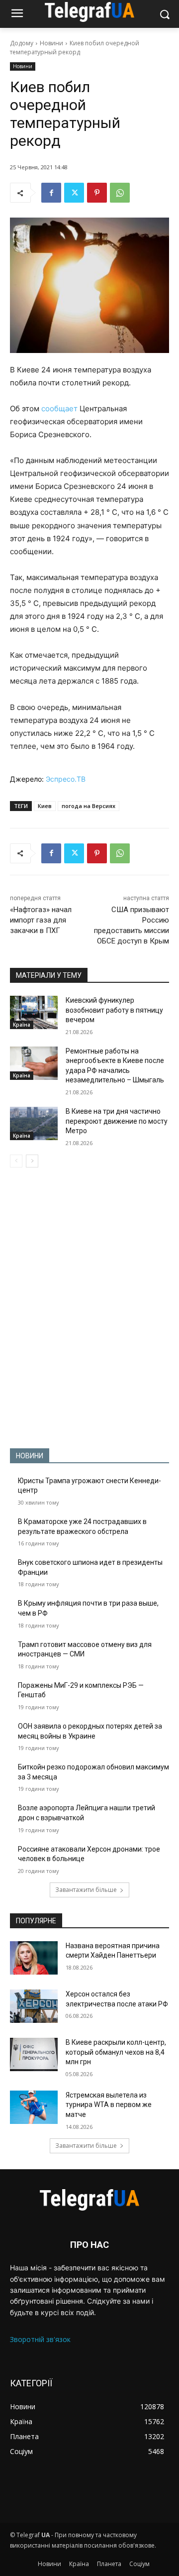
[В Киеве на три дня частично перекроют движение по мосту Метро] (34, 1123)
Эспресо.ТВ (66, 779)
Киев (45, 806)
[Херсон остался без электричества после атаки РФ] (34, 2006)
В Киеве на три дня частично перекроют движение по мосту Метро (117, 1121)
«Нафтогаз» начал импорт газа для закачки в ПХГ (41, 920)
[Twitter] (74, 193)
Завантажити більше (86, 1890)
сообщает (59, 409)
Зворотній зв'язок (40, 2339)
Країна (22, 1025)
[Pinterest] (97, 193)
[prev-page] (16, 1161)
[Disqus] (89, 1308)
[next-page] (32, 1161)
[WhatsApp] (120, 193)
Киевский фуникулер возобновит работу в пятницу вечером (114, 1010)
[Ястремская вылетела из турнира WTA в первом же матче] (34, 2107)
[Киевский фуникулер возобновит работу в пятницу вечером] (34, 1012)
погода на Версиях (89, 806)
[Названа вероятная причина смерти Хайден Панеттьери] (34, 1958)
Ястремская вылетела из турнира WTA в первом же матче (109, 2105)
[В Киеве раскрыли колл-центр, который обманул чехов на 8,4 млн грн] (34, 2054)
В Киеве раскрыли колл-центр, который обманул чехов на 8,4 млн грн (116, 2052)
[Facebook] (51, 193)
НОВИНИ (30, 1456)
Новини (51, 43)
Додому (22, 43)
